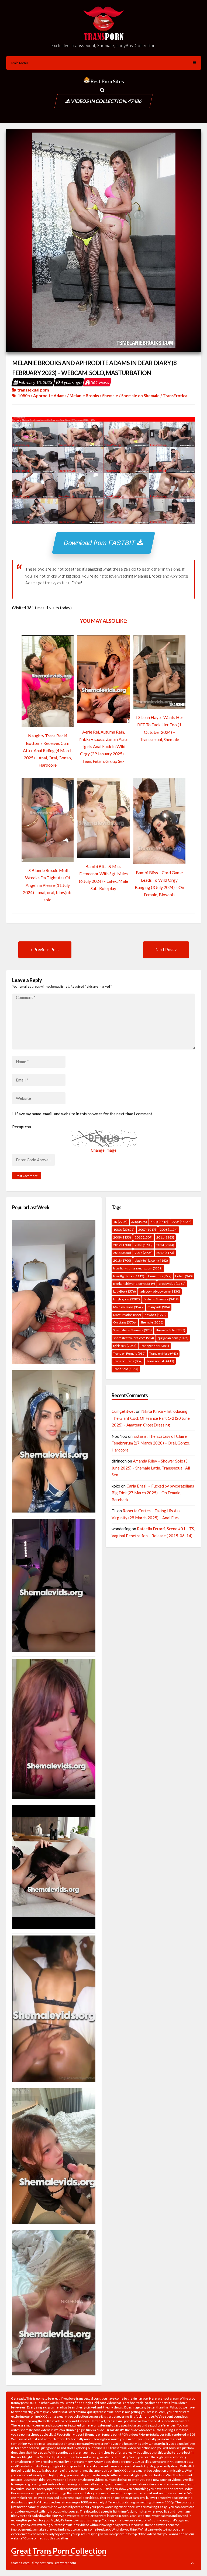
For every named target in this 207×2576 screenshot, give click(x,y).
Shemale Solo (170, 1330)
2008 (169, 1230)
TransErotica (175, 396)
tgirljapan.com (173, 1338)
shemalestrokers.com (134, 1338)
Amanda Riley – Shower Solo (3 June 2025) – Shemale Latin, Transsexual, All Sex (151, 1468)
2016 (144, 1253)
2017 (165, 1253)
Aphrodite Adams (50, 396)
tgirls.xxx (125, 1346)
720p (182, 1222)
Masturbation (127, 1315)
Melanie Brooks (84, 396)
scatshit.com (20, 2563)
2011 (165, 1237)
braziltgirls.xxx (129, 1276)
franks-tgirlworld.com (134, 1284)
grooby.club (172, 1284)
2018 (122, 1260)
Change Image (104, 1150)
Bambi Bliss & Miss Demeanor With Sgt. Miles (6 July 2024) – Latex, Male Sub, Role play (103, 877)
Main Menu (20, 63)
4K (120, 1222)
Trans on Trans (128, 1361)
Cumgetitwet (123, 1411)
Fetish (184, 1276)
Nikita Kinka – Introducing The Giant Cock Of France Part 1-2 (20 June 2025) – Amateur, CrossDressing (151, 1418)
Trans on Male (164, 1353)
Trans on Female (129, 1353)
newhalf (156, 1315)
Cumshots (160, 1276)
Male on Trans (128, 1307)
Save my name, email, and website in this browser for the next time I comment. (85, 1114)
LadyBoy (125, 1291)
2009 (122, 1237)
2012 (122, 1245)
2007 (147, 1230)
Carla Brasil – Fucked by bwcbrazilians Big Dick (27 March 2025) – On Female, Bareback (153, 1493)
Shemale (110, 396)
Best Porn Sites (107, 81)
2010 (144, 1237)
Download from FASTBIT (101, 543)
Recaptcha (22, 1127)
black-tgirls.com (151, 1260)
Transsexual (160, 1361)
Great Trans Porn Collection (59, 2551)
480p (159, 1222)
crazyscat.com (65, 2563)
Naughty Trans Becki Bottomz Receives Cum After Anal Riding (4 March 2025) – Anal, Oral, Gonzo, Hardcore (48, 750)
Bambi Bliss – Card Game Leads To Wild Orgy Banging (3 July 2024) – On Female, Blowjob (159, 883)
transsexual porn (33, 390)
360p (139, 1222)
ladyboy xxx (127, 1299)
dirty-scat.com (42, 2563)
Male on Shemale (161, 1299)
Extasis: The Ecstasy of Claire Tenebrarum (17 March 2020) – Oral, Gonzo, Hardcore (151, 1443)
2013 (144, 1245)
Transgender (155, 1346)
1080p (24, 396)
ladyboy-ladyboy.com (160, 1291)
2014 (165, 1245)
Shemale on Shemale (140, 396)
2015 (122, 1253)
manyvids (159, 1307)
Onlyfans (125, 1322)
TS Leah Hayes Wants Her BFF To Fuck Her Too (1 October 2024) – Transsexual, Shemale (159, 728)
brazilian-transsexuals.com (138, 1268)
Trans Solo (126, 1369)
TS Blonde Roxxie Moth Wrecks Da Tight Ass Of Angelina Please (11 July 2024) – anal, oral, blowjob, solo (48, 885)
